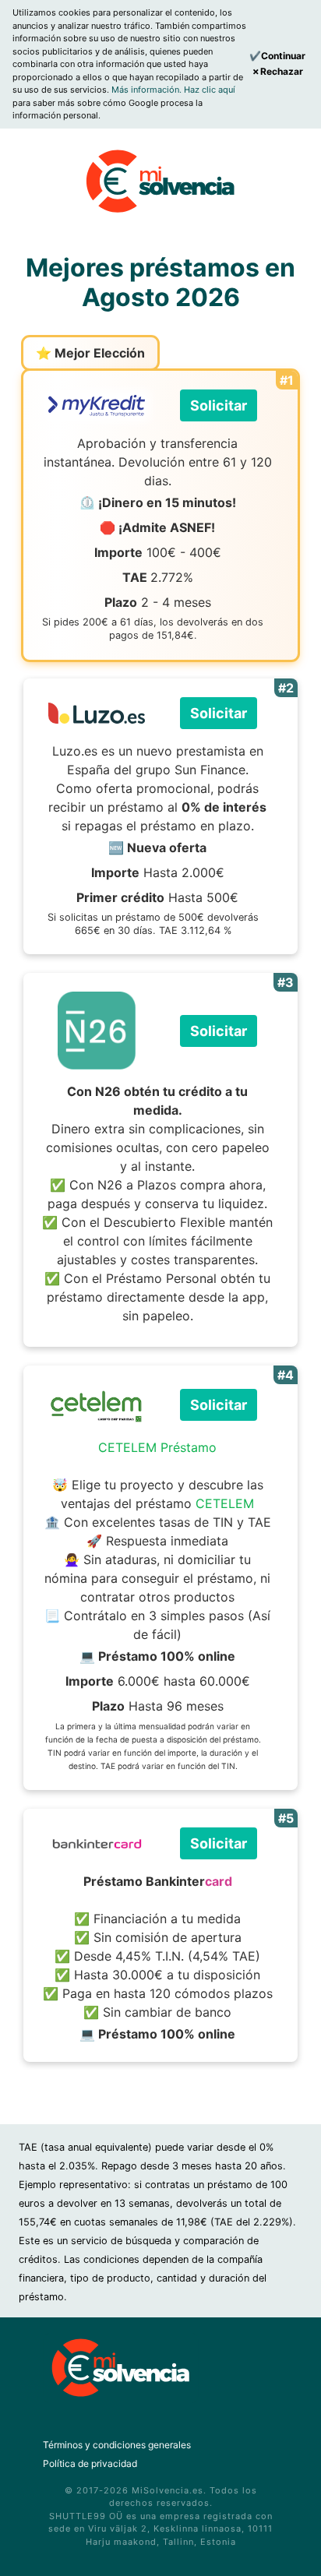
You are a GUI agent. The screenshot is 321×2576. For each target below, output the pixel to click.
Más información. (148, 90)
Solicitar (219, 405)
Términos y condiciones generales (117, 2445)
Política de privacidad (90, 2463)
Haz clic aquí (210, 90)
